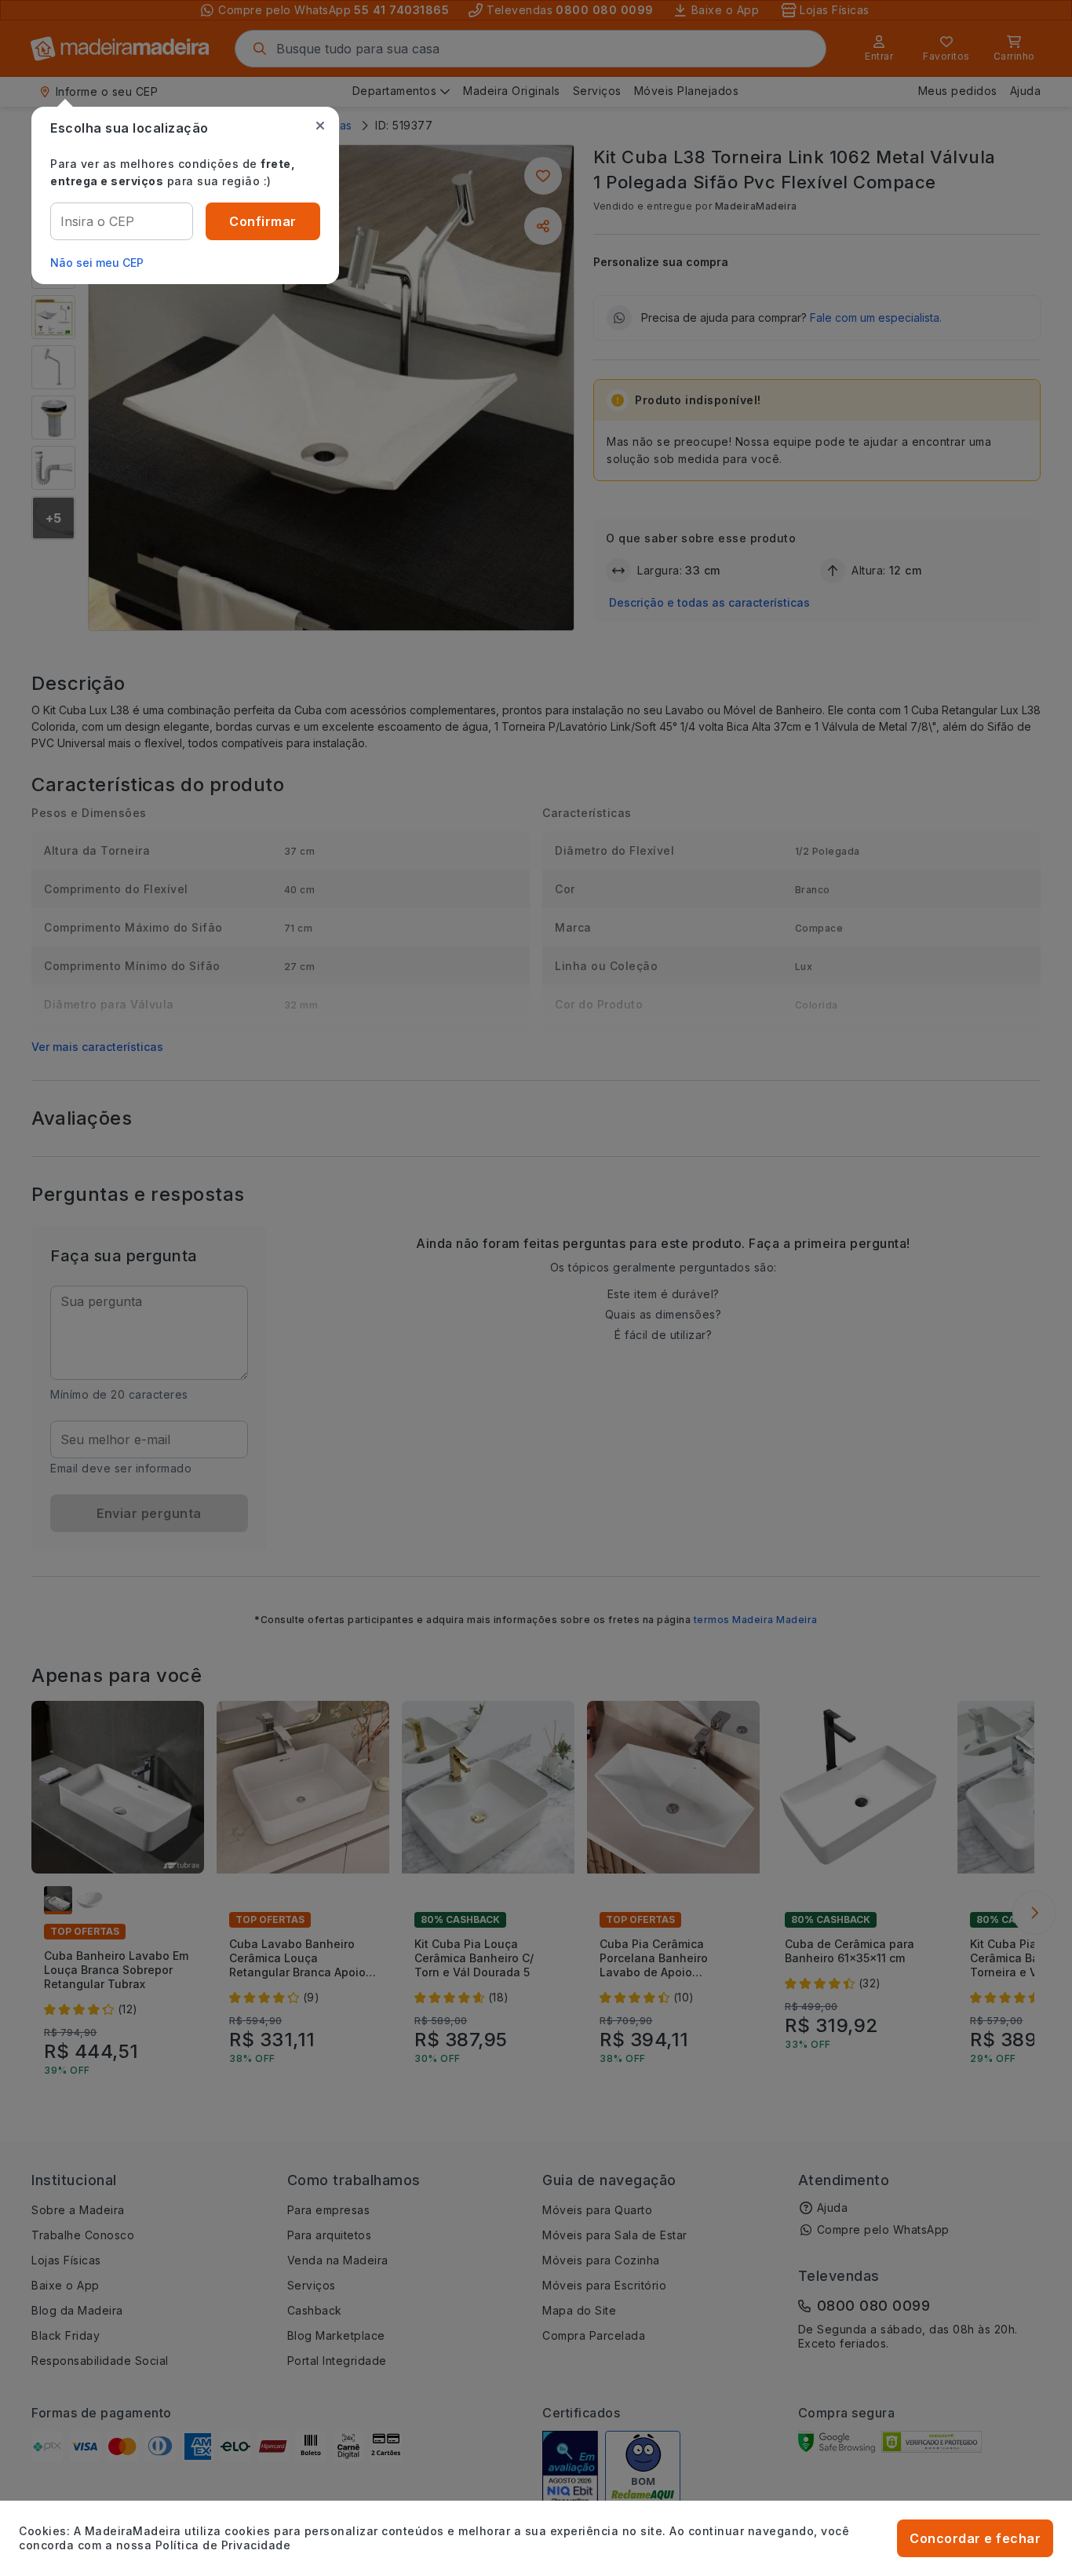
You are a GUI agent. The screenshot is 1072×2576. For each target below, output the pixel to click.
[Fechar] (320, 126)
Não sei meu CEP (97, 263)
